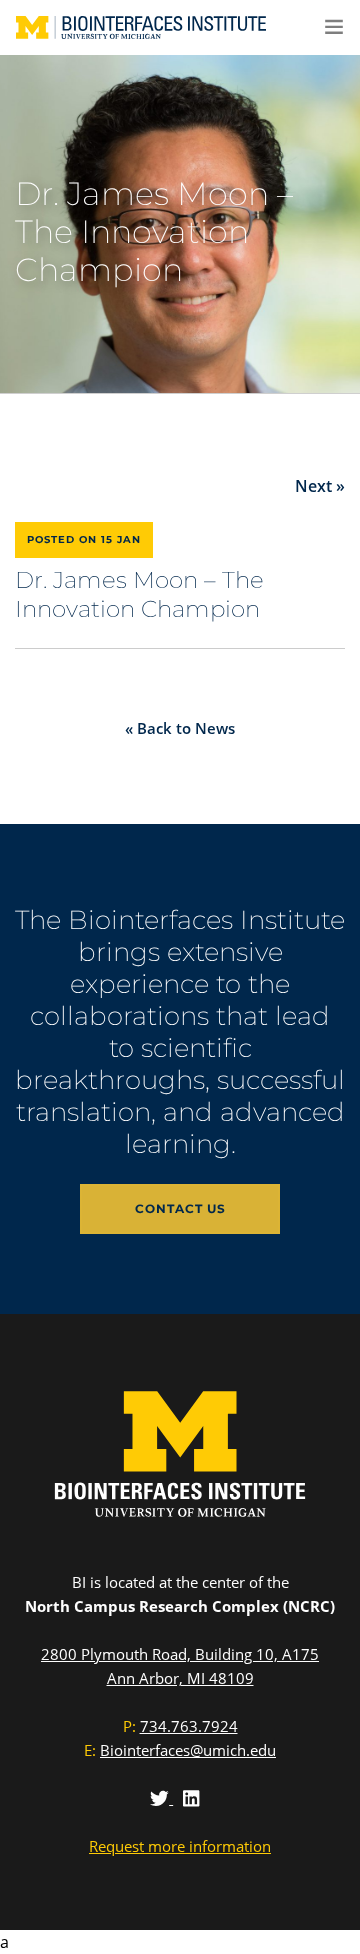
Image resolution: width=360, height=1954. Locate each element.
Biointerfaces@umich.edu (188, 1750)
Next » (320, 486)
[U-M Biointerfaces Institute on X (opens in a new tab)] (161, 1798)
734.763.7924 (189, 1726)
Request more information (180, 1846)
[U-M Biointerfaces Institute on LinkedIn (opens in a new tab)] (191, 1798)
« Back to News (180, 728)
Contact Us (180, 1208)
